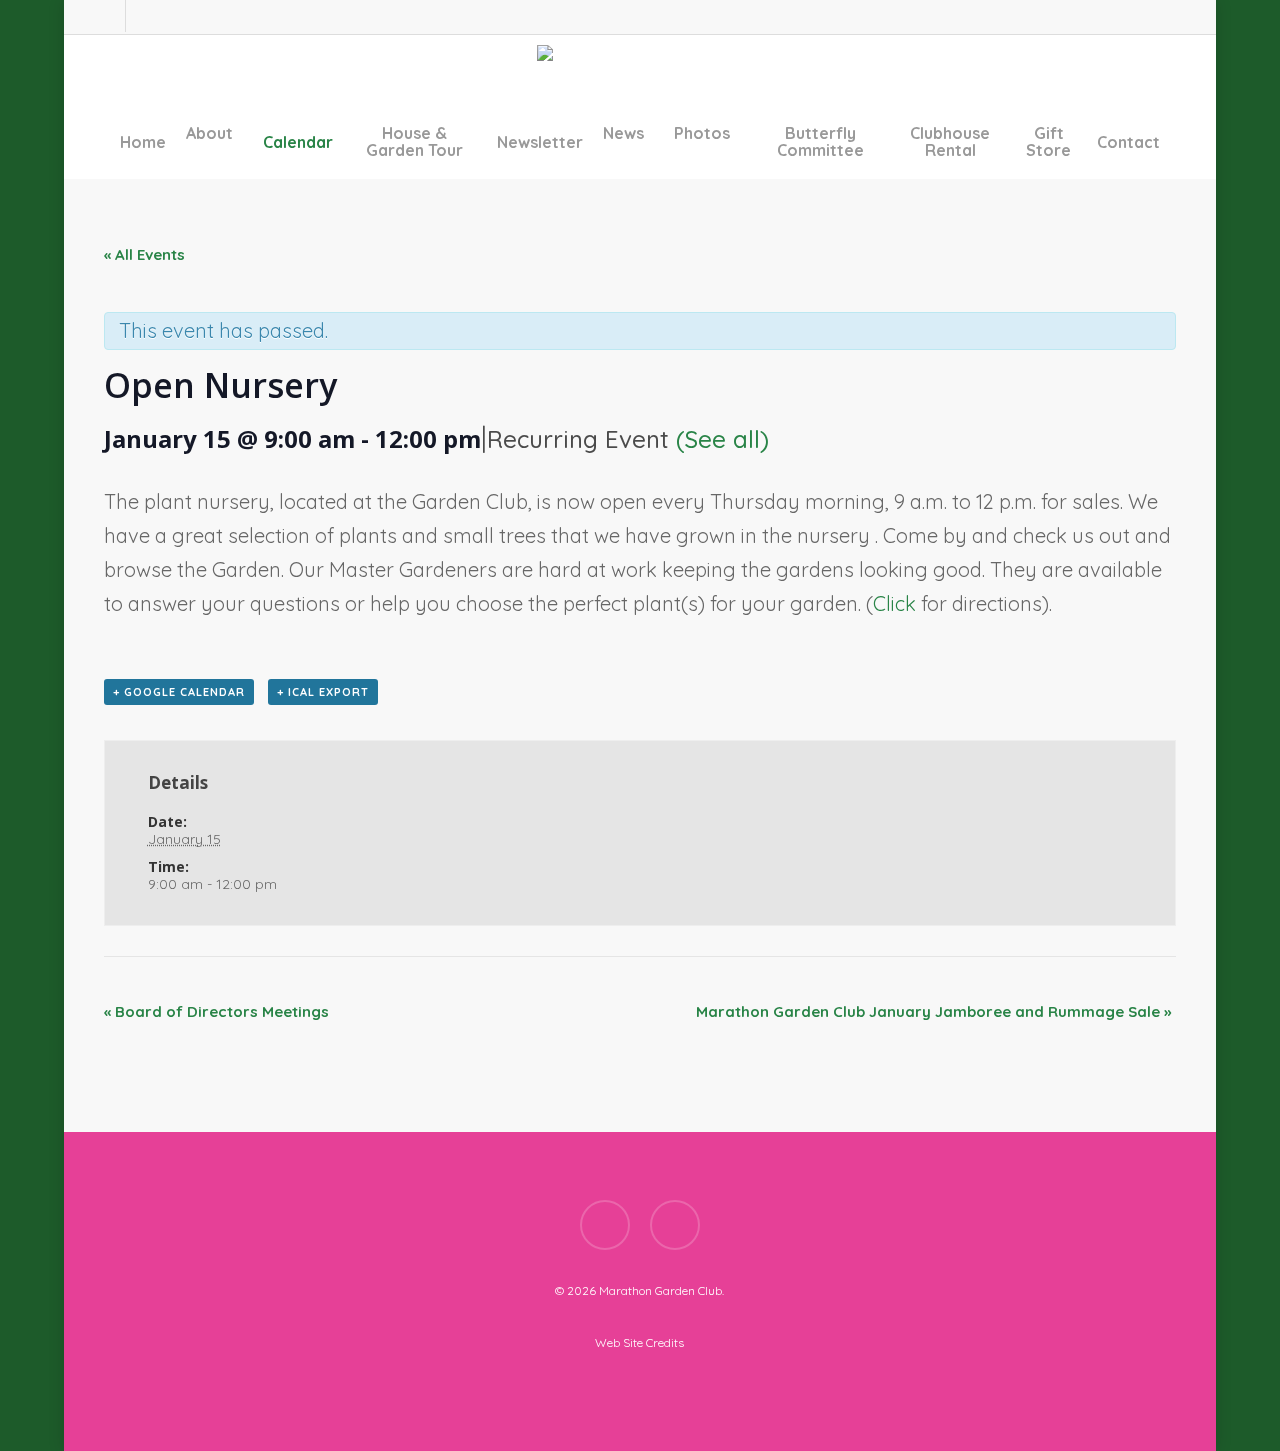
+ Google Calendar (179, 692)
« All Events (144, 254)
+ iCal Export (323, 692)
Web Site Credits (639, 1342)
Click (897, 603)
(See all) (722, 439)
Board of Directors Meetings (216, 1011)
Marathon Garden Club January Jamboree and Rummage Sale (933, 1011)
